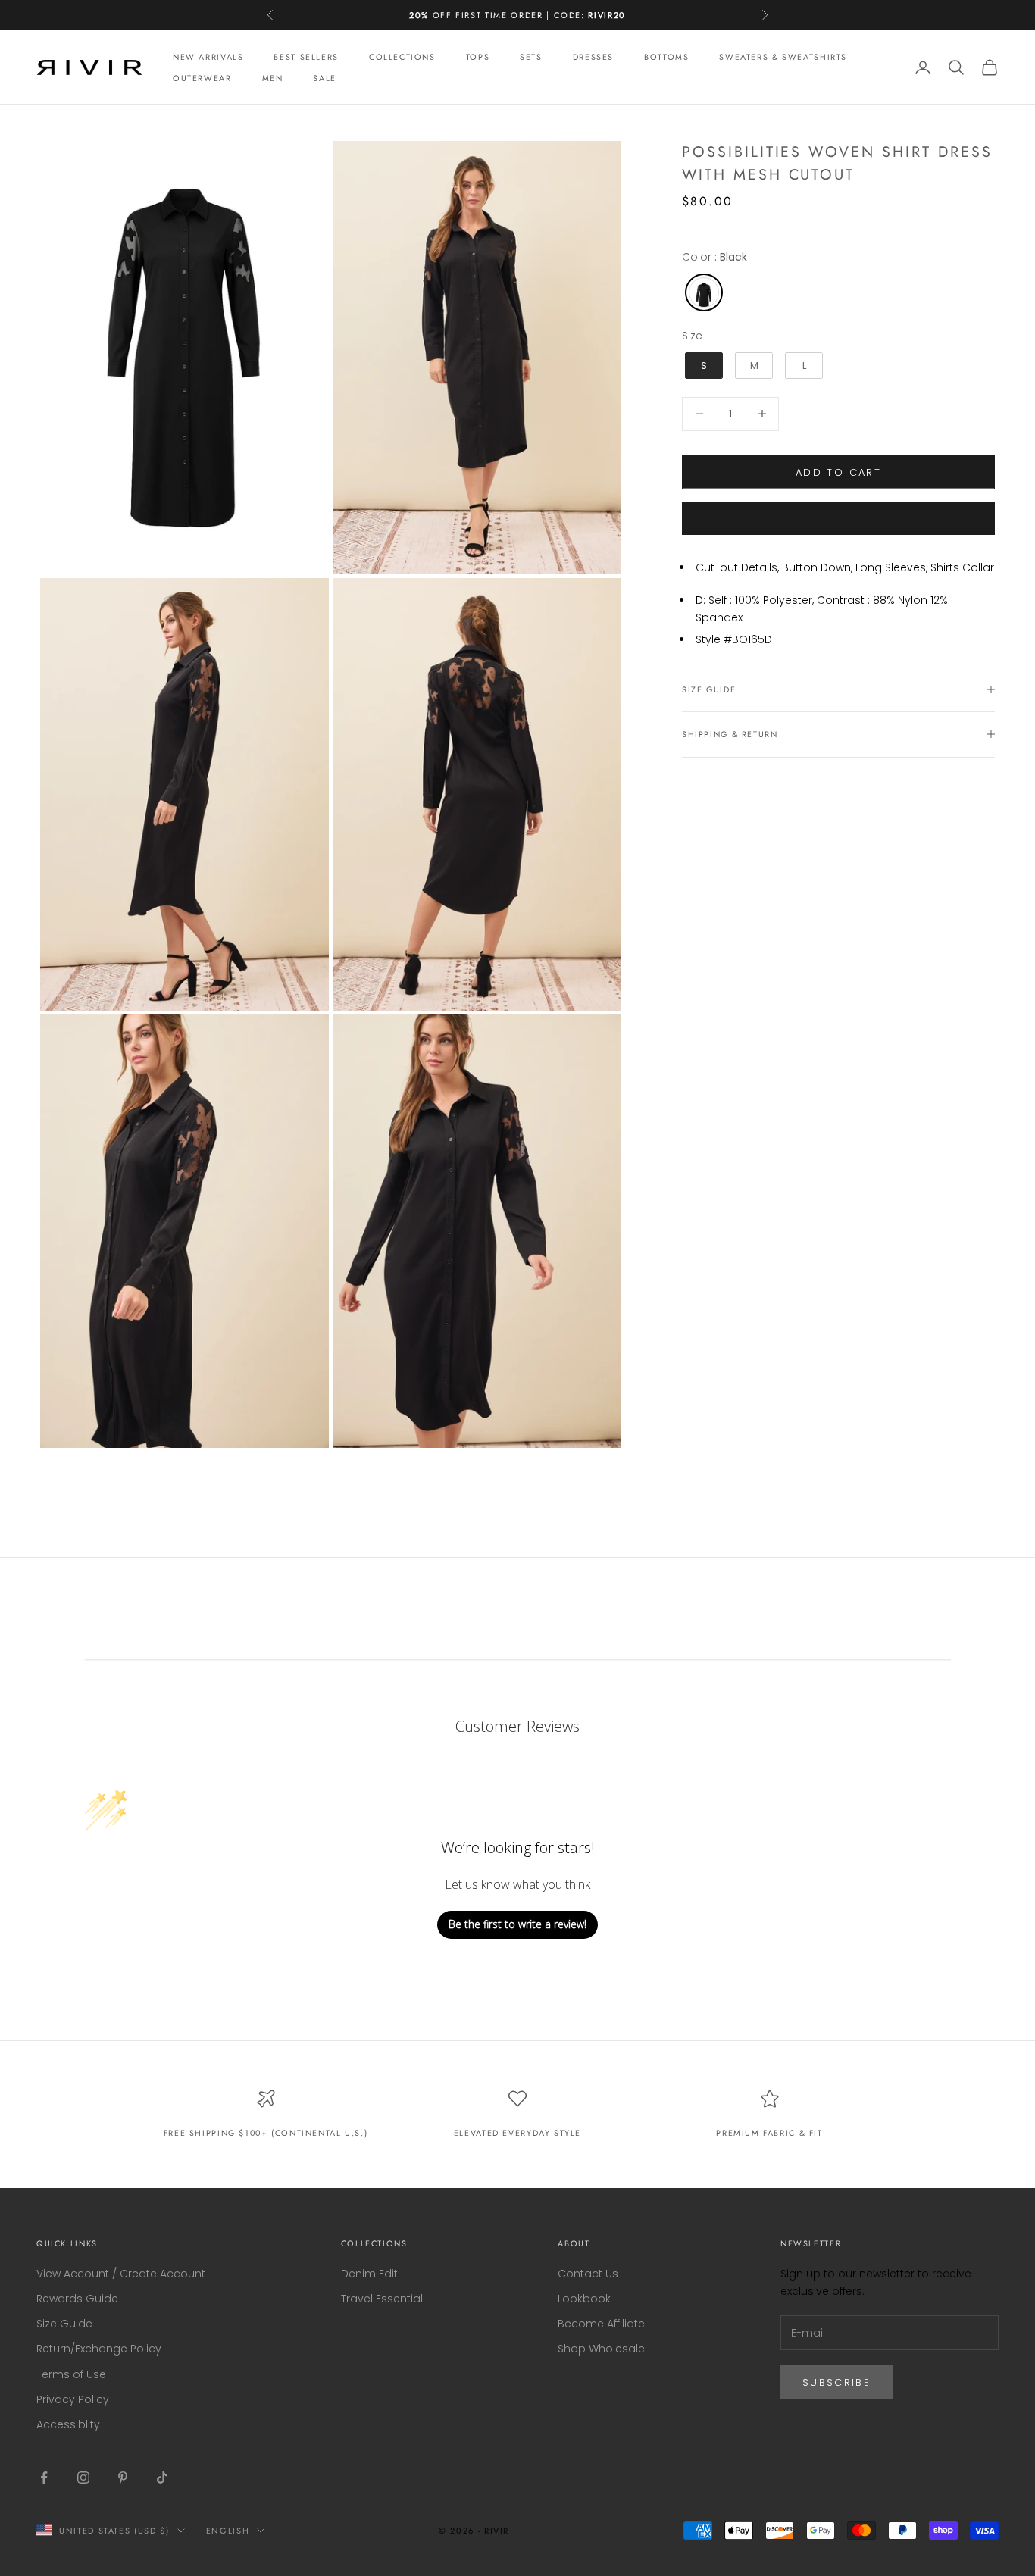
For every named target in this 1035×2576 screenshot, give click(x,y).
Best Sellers (306, 57)
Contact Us (588, 2274)
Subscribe (836, 2382)
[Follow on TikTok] (162, 2478)
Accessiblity (68, 2424)
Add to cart (838, 472)
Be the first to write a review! (517, 1924)
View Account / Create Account (121, 2274)
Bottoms (666, 57)
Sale (324, 78)
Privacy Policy (73, 2399)
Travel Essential (382, 2299)
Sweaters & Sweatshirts (783, 57)
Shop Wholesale (601, 2349)
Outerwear (202, 78)
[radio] (702, 292)
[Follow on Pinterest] (123, 2478)
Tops (478, 57)
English (228, 2531)
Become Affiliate (601, 2324)
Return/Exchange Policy (99, 2349)
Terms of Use (71, 2374)
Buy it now (838, 518)
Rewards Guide (77, 2299)
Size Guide (64, 2324)
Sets (531, 57)
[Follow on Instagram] (83, 2478)
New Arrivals (208, 57)
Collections (402, 57)
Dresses (593, 57)
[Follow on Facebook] (44, 2478)
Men (273, 78)
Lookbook (584, 2299)
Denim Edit (369, 2274)
